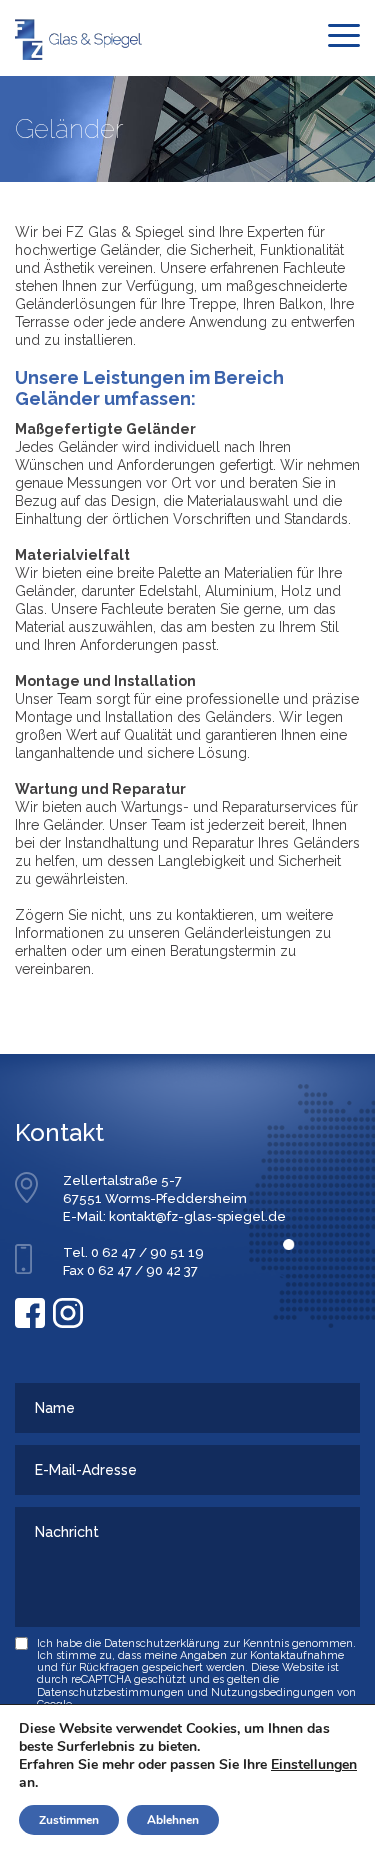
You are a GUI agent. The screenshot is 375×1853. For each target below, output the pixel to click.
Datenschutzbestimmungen (110, 1692)
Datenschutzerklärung (162, 1643)
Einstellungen (314, 1765)
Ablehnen (173, 1820)
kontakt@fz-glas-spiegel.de (197, 1216)
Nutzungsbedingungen (272, 1692)
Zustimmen (69, 1820)
